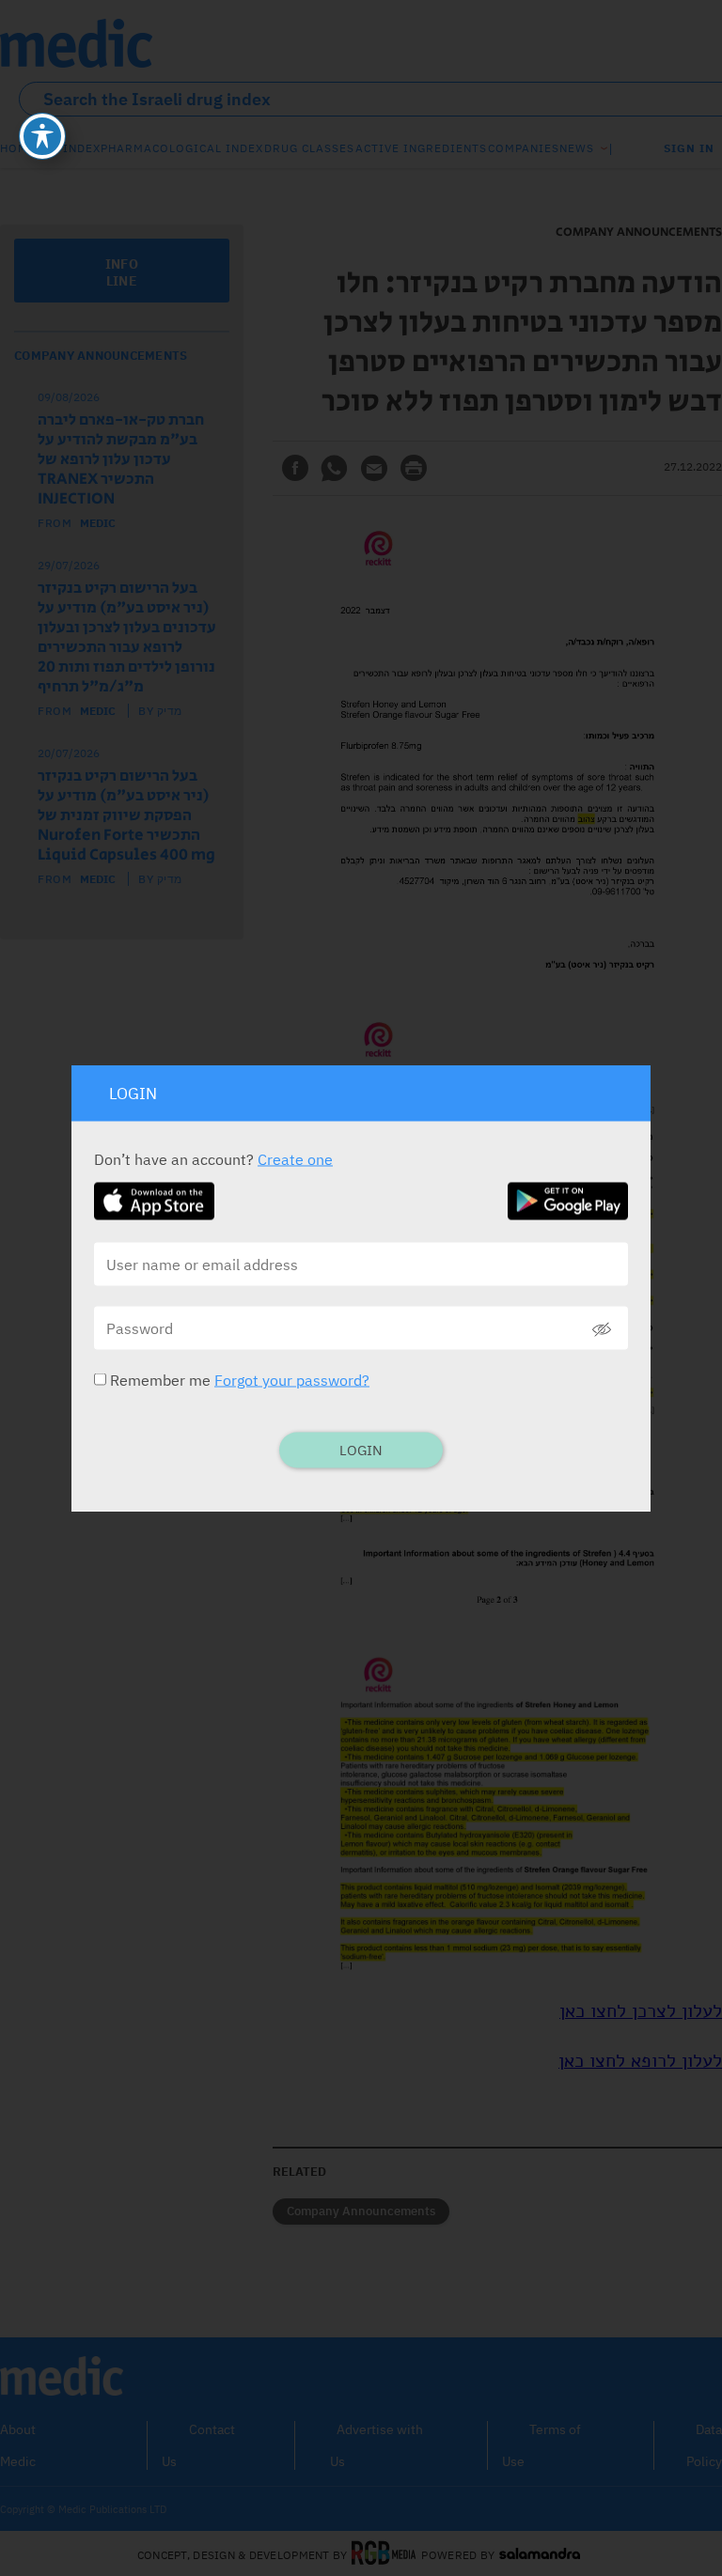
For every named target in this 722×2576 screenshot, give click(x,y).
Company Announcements (361, 2211)
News (577, 148)
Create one (295, 1159)
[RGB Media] (384, 2554)
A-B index (69, 148)
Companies (524, 148)
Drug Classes (309, 148)
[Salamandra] (540, 2554)
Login (361, 1450)
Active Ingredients (421, 148)
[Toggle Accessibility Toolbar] (42, 136)
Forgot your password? (292, 1380)
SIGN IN (689, 148)
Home (18, 148)
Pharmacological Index (182, 148)
